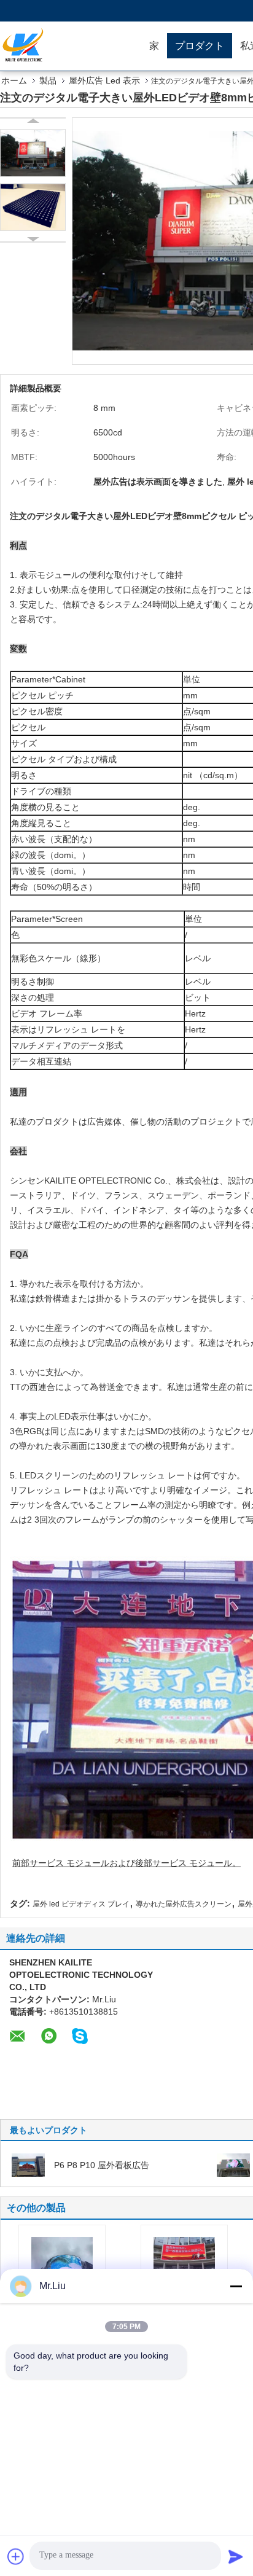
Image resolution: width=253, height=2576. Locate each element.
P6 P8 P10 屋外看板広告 (102, 2165)
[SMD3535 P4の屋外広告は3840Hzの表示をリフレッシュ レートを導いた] (184, 2259)
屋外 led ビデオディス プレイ (81, 1904)
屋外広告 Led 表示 (104, 80)
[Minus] (236, 2286)
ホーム (14, 80)
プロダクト (200, 46)
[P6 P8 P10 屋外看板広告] (28, 2164)
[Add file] (16, 2556)
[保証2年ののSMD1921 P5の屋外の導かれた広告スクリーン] (62, 2259)
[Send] (236, 2556)
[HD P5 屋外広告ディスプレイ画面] (233, 2164)
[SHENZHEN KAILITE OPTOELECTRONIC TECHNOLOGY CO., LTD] (71, 46)
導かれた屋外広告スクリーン (184, 1904)
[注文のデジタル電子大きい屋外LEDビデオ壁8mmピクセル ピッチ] (33, 153)
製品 (48, 80)
